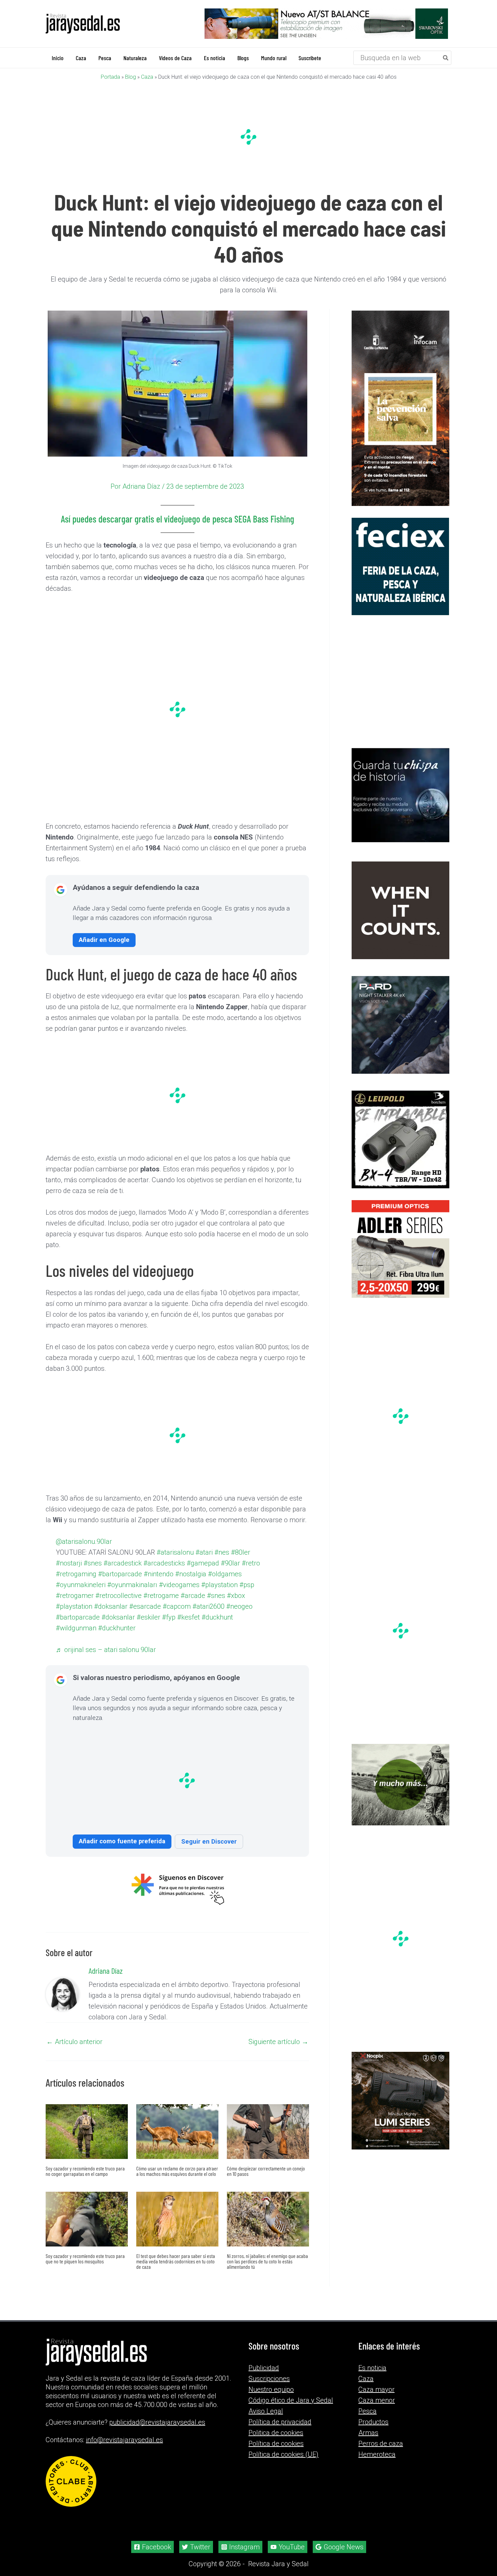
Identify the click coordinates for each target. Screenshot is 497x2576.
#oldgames (152, 1591)
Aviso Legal (266, 2437)
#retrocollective (131, 1613)
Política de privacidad (280, 2448)
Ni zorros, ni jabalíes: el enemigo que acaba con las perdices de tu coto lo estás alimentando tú (267, 2288)
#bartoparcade (211, 1581)
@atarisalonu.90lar (95, 1548)
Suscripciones (269, 2405)
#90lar (111, 1581)
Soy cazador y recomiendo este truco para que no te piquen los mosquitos (85, 2285)
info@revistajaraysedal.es (124, 2466)
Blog (131, 77)
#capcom (212, 1624)
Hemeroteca (377, 2481)
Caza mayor (376, 2416)
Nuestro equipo (271, 2416)
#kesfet (92, 1645)
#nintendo (81, 1591)
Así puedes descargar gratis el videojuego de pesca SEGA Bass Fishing (177, 518)
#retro (132, 1581)
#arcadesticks (201, 1570)
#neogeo (115, 1635)
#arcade (208, 1613)
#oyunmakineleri (197, 1591)
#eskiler (227, 1635)
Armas (368, 2459)
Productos (373, 2448)
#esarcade (179, 1624)
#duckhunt (123, 1645)
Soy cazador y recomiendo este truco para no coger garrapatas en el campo (85, 2197)
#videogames (140, 1602)
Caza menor (377, 2427)
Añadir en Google (104, 939)
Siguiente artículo (278, 2068)
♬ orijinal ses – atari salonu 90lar (118, 1668)
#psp (212, 1602)
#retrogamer (85, 1613)
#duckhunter (206, 1645)
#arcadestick (157, 1570)
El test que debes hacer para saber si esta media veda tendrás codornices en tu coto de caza (176, 2288)
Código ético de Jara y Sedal (291, 2427)
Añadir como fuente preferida (122, 1867)
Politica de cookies (276, 2459)
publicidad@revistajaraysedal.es (157, 2449)
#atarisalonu (192, 1559)
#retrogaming (164, 1581)
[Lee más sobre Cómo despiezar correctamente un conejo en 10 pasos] (268, 2158)
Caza (147, 77)
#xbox (75, 1624)
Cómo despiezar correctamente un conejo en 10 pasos (266, 2197)
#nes (240, 1559)
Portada (110, 77)
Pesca (368, 2437)
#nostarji (101, 1570)
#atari (222, 1559)
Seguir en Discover (209, 1868)
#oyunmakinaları (91, 1602)
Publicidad (264, 2394)
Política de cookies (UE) (283, 2481)
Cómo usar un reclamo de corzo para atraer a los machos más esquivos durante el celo (177, 2197)
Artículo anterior (74, 2068)
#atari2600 (82, 1635)
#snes (126, 1570)
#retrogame (175, 1613)
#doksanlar (144, 1624)
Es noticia (372, 2394)
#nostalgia (116, 1591)
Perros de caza (381, 2470)
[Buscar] (446, 57)
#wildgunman (163, 1645)
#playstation (183, 1602)
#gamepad (82, 1581)
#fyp (72, 1645)
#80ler (75, 1570)
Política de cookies (276, 2470)
